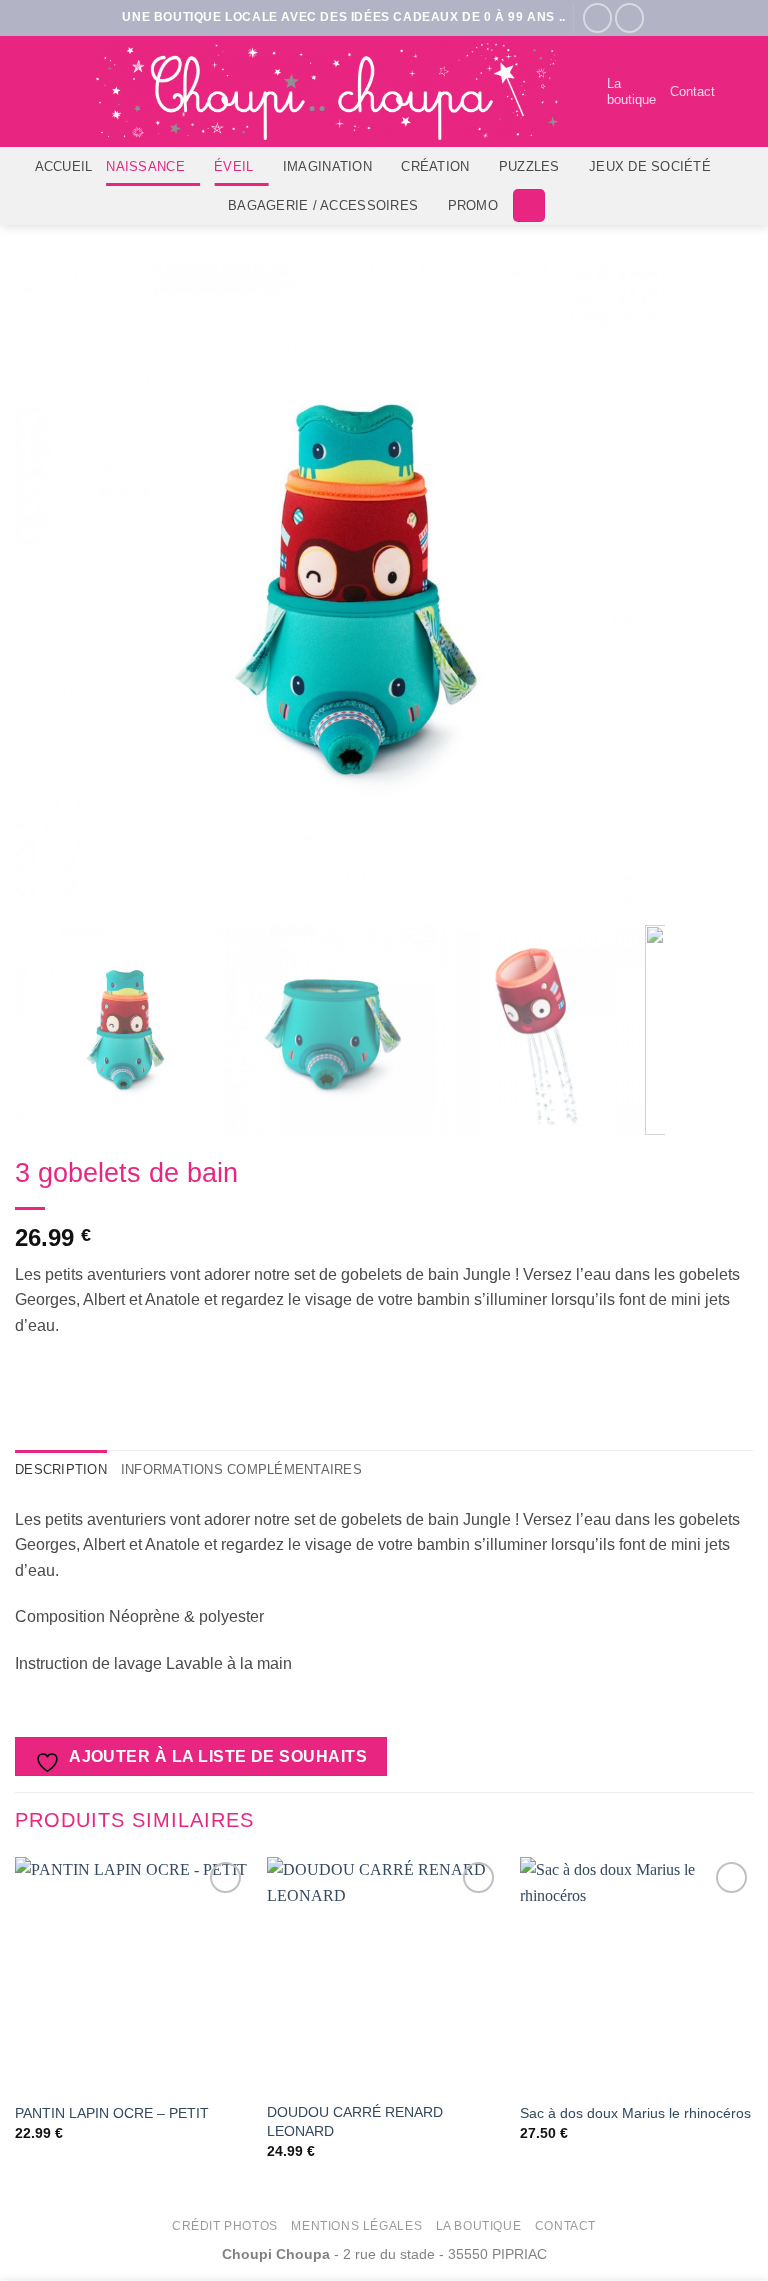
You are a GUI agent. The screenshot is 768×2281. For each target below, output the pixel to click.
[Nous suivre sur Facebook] (597, 17)
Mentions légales (356, 2226)
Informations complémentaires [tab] (241, 1469)
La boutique (631, 91)
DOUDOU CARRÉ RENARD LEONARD (355, 2121)
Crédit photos (225, 2226)
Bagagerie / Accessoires (323, 205)
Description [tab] (61, 1469)
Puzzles (529, 166)
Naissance (145, 166)
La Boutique (479, 2226)
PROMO (473, 205)
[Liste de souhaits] (583, 92)
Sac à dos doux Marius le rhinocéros (635, 2113)
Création (435, 166)
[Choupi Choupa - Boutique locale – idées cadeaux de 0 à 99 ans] (327, 91)
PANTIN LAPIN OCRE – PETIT (112, 2113)
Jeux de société (650, 166)
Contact (692, 91)
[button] (741, 91)
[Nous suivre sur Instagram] (629, 17)
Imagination (327, 166)
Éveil (233, 166)
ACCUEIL (64, 166)
